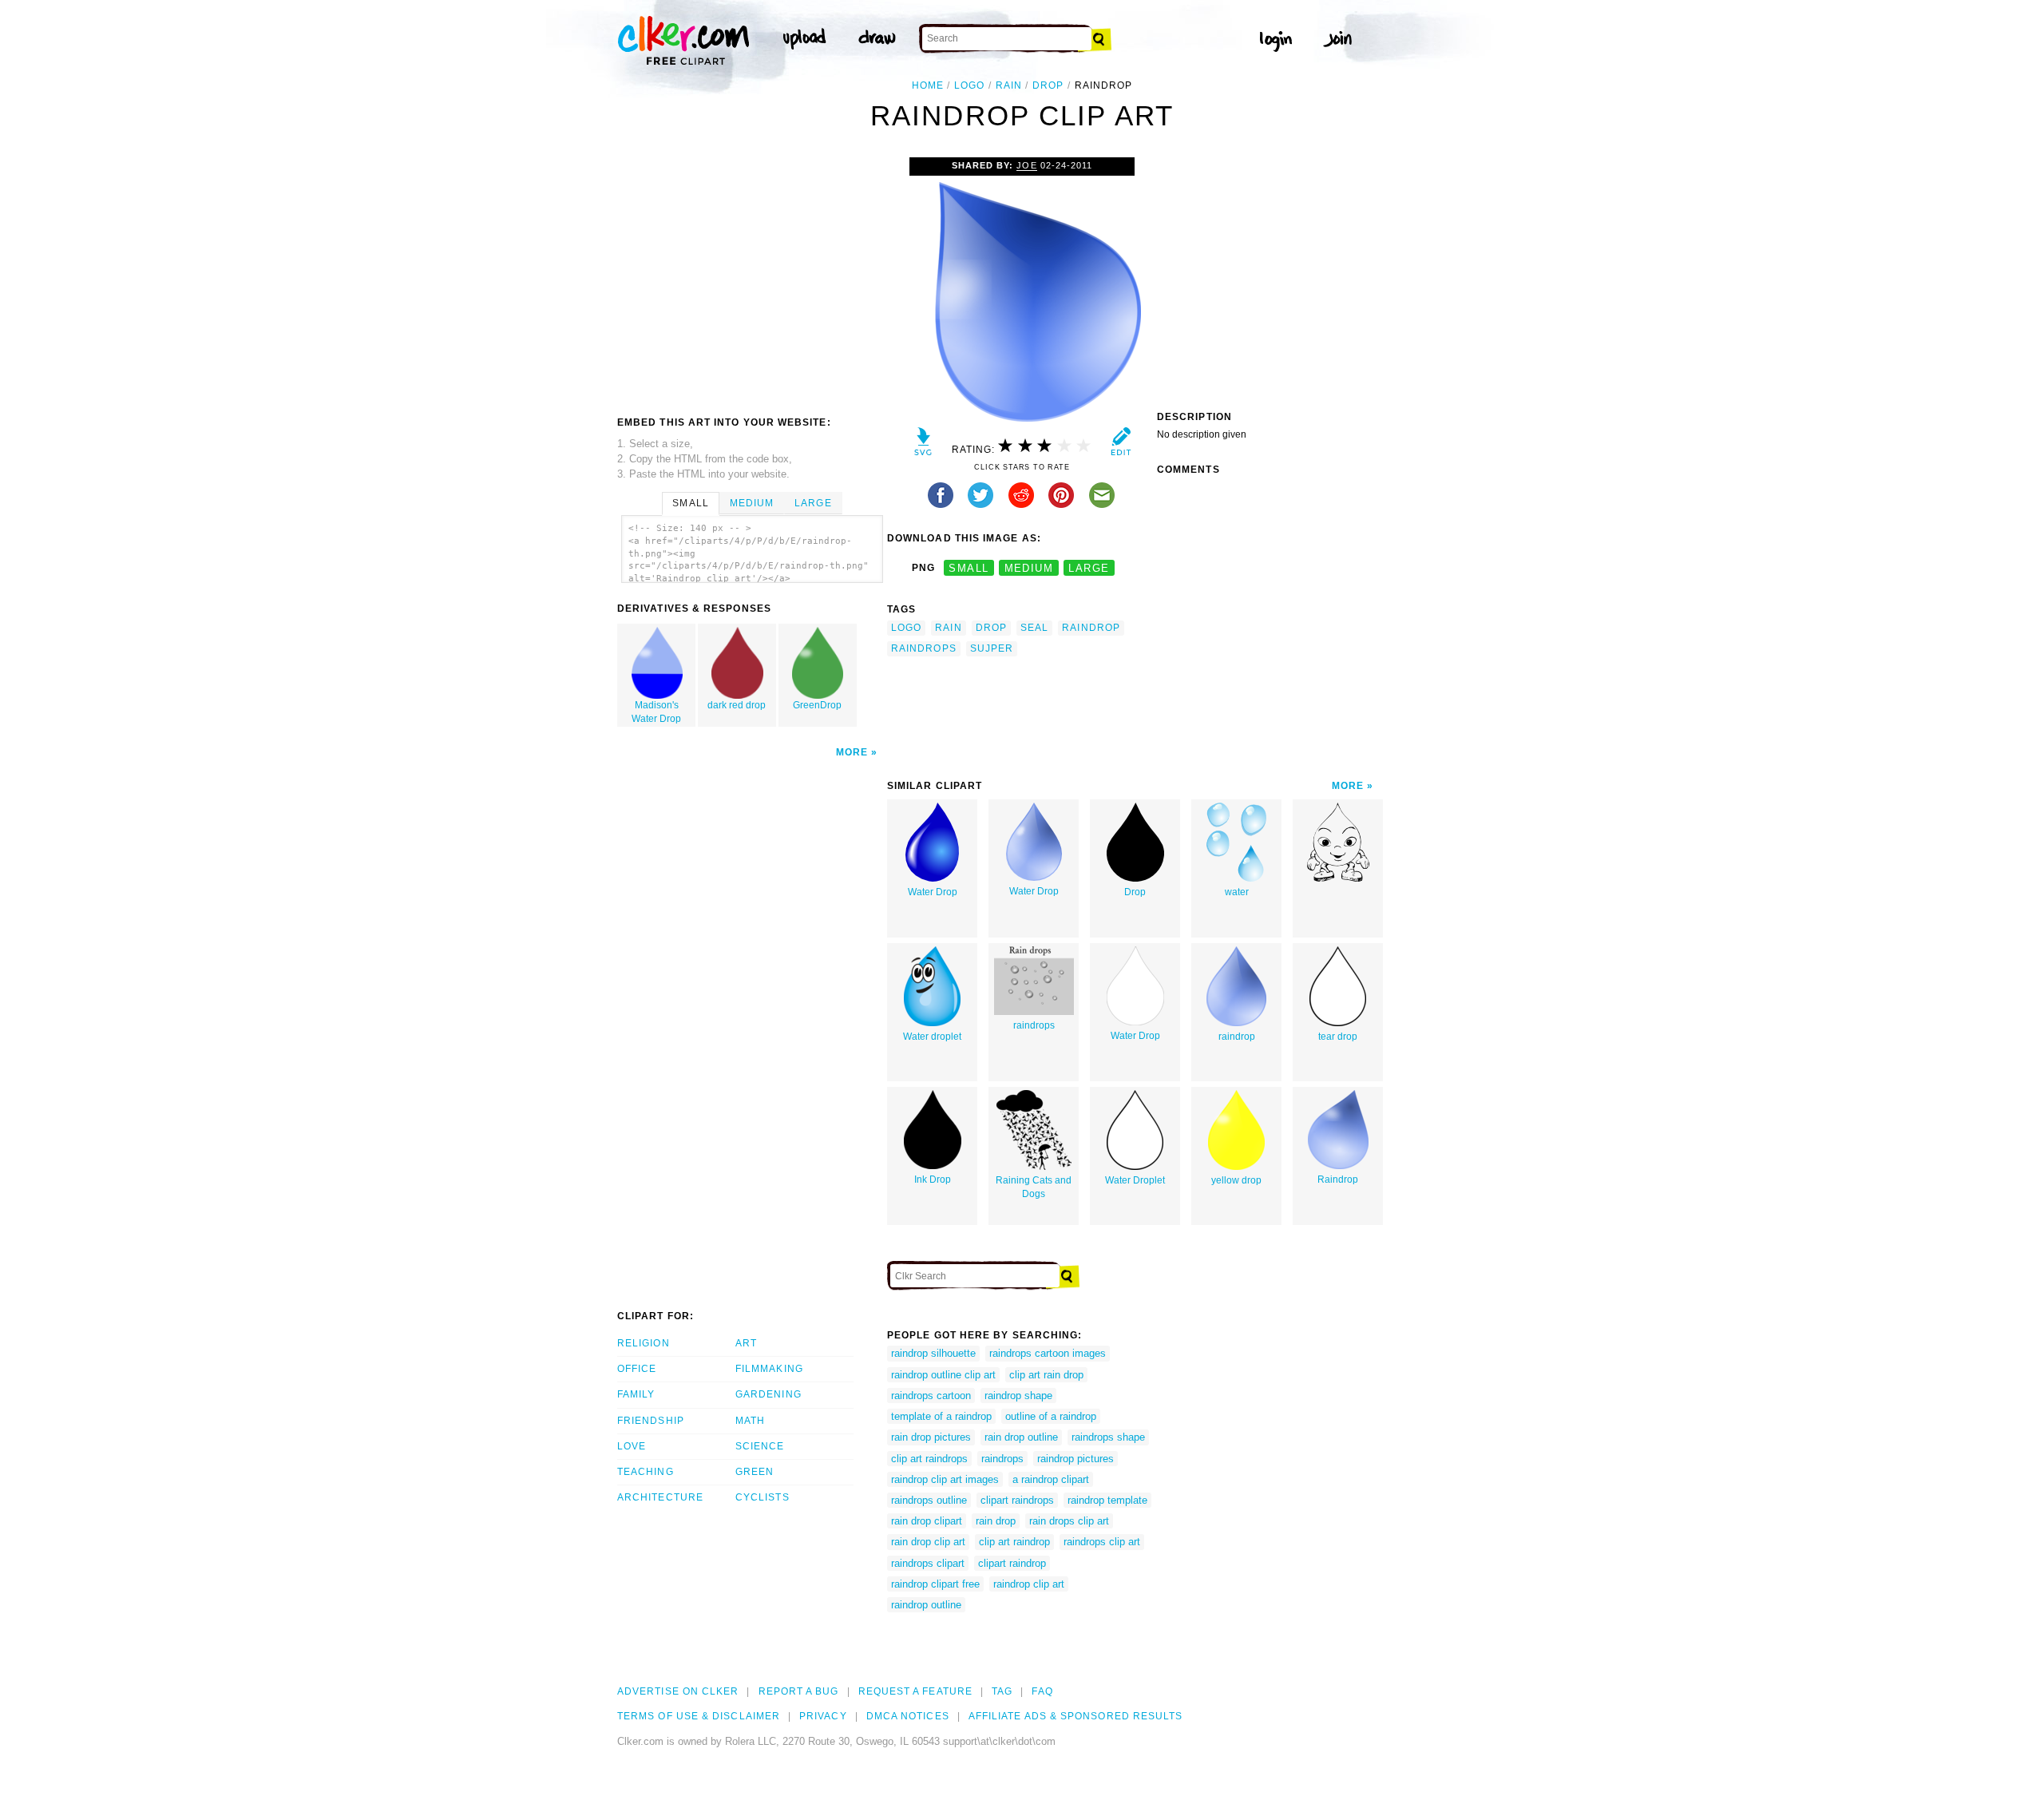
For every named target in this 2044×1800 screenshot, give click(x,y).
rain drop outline (1021, 1437)
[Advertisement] (751, 277)
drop (1048, 85)
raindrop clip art (1029, 1584)
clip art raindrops (929, 1459)
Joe (1026, 165)
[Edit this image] (1121, 445)
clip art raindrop (1014, 1542)
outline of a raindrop (1051, 1416)
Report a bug (799, 1691)
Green (755, 1472)
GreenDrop (817, 705)
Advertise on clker (678, 1691)
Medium (752, 503)
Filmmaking (769, 1369)
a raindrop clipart (1051, 1479)
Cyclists (763, 1497)
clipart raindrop (1012, 1563)
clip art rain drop (1046, 1375)
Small (690, 503)
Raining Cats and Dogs (1034, 1187)
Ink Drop (933, 1180)
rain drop (996, 1521)
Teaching (646, 1472)
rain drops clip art (1069, 1521)
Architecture (660, 1497)
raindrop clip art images (945, 1479)
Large (813, 503)
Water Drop (933, 892)
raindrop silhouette (933, 1353)
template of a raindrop (941, 1416)
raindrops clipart (928, 1563)
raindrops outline (929, 1500)
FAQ (1042, 1691)
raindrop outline (926, 1605)
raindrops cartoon (931, 1396)
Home (928, 85)
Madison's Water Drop (656, 712)
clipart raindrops (1017, 1500)
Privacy (823, 1716)
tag (1002, 1691)
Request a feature (915, 1691)
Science (760, 1446)
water (1237, 892)
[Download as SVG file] (923, 445)
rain (1009, 85)
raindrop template (1107, 1500)
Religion (644, 1343)
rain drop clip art (928, 1542)
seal (1034, 628)
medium (1029, 568)
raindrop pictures (1075, 1459)
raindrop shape (1018, 1396)
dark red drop (737, 705)
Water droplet (932, 1037)
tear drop (1338, 1037)
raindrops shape (1108, 1437)
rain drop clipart (927, 1521)
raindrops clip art (1102, 1542)
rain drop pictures (931, 1437)
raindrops (924, 648)
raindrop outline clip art (943, 1375)
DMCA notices (908, 1716)
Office (637, 1369)
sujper (992, 648)
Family (636, 1394)
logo (969, 85)
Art (746, 1343)
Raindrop (1338, 1180)
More (852, 752)
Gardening (768, 1394)
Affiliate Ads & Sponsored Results (1076, 1716)
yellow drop (1236, 1180)
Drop (1135, 892)
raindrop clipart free (935, 1584)
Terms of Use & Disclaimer (699, 1716)
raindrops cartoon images (1048, 1353)
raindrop (1091, 628)
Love (632, 1446)
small (969, 568)
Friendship (651, 1421)
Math (750, 1421)
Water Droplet (1135, 1180)
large (1089, 568)
